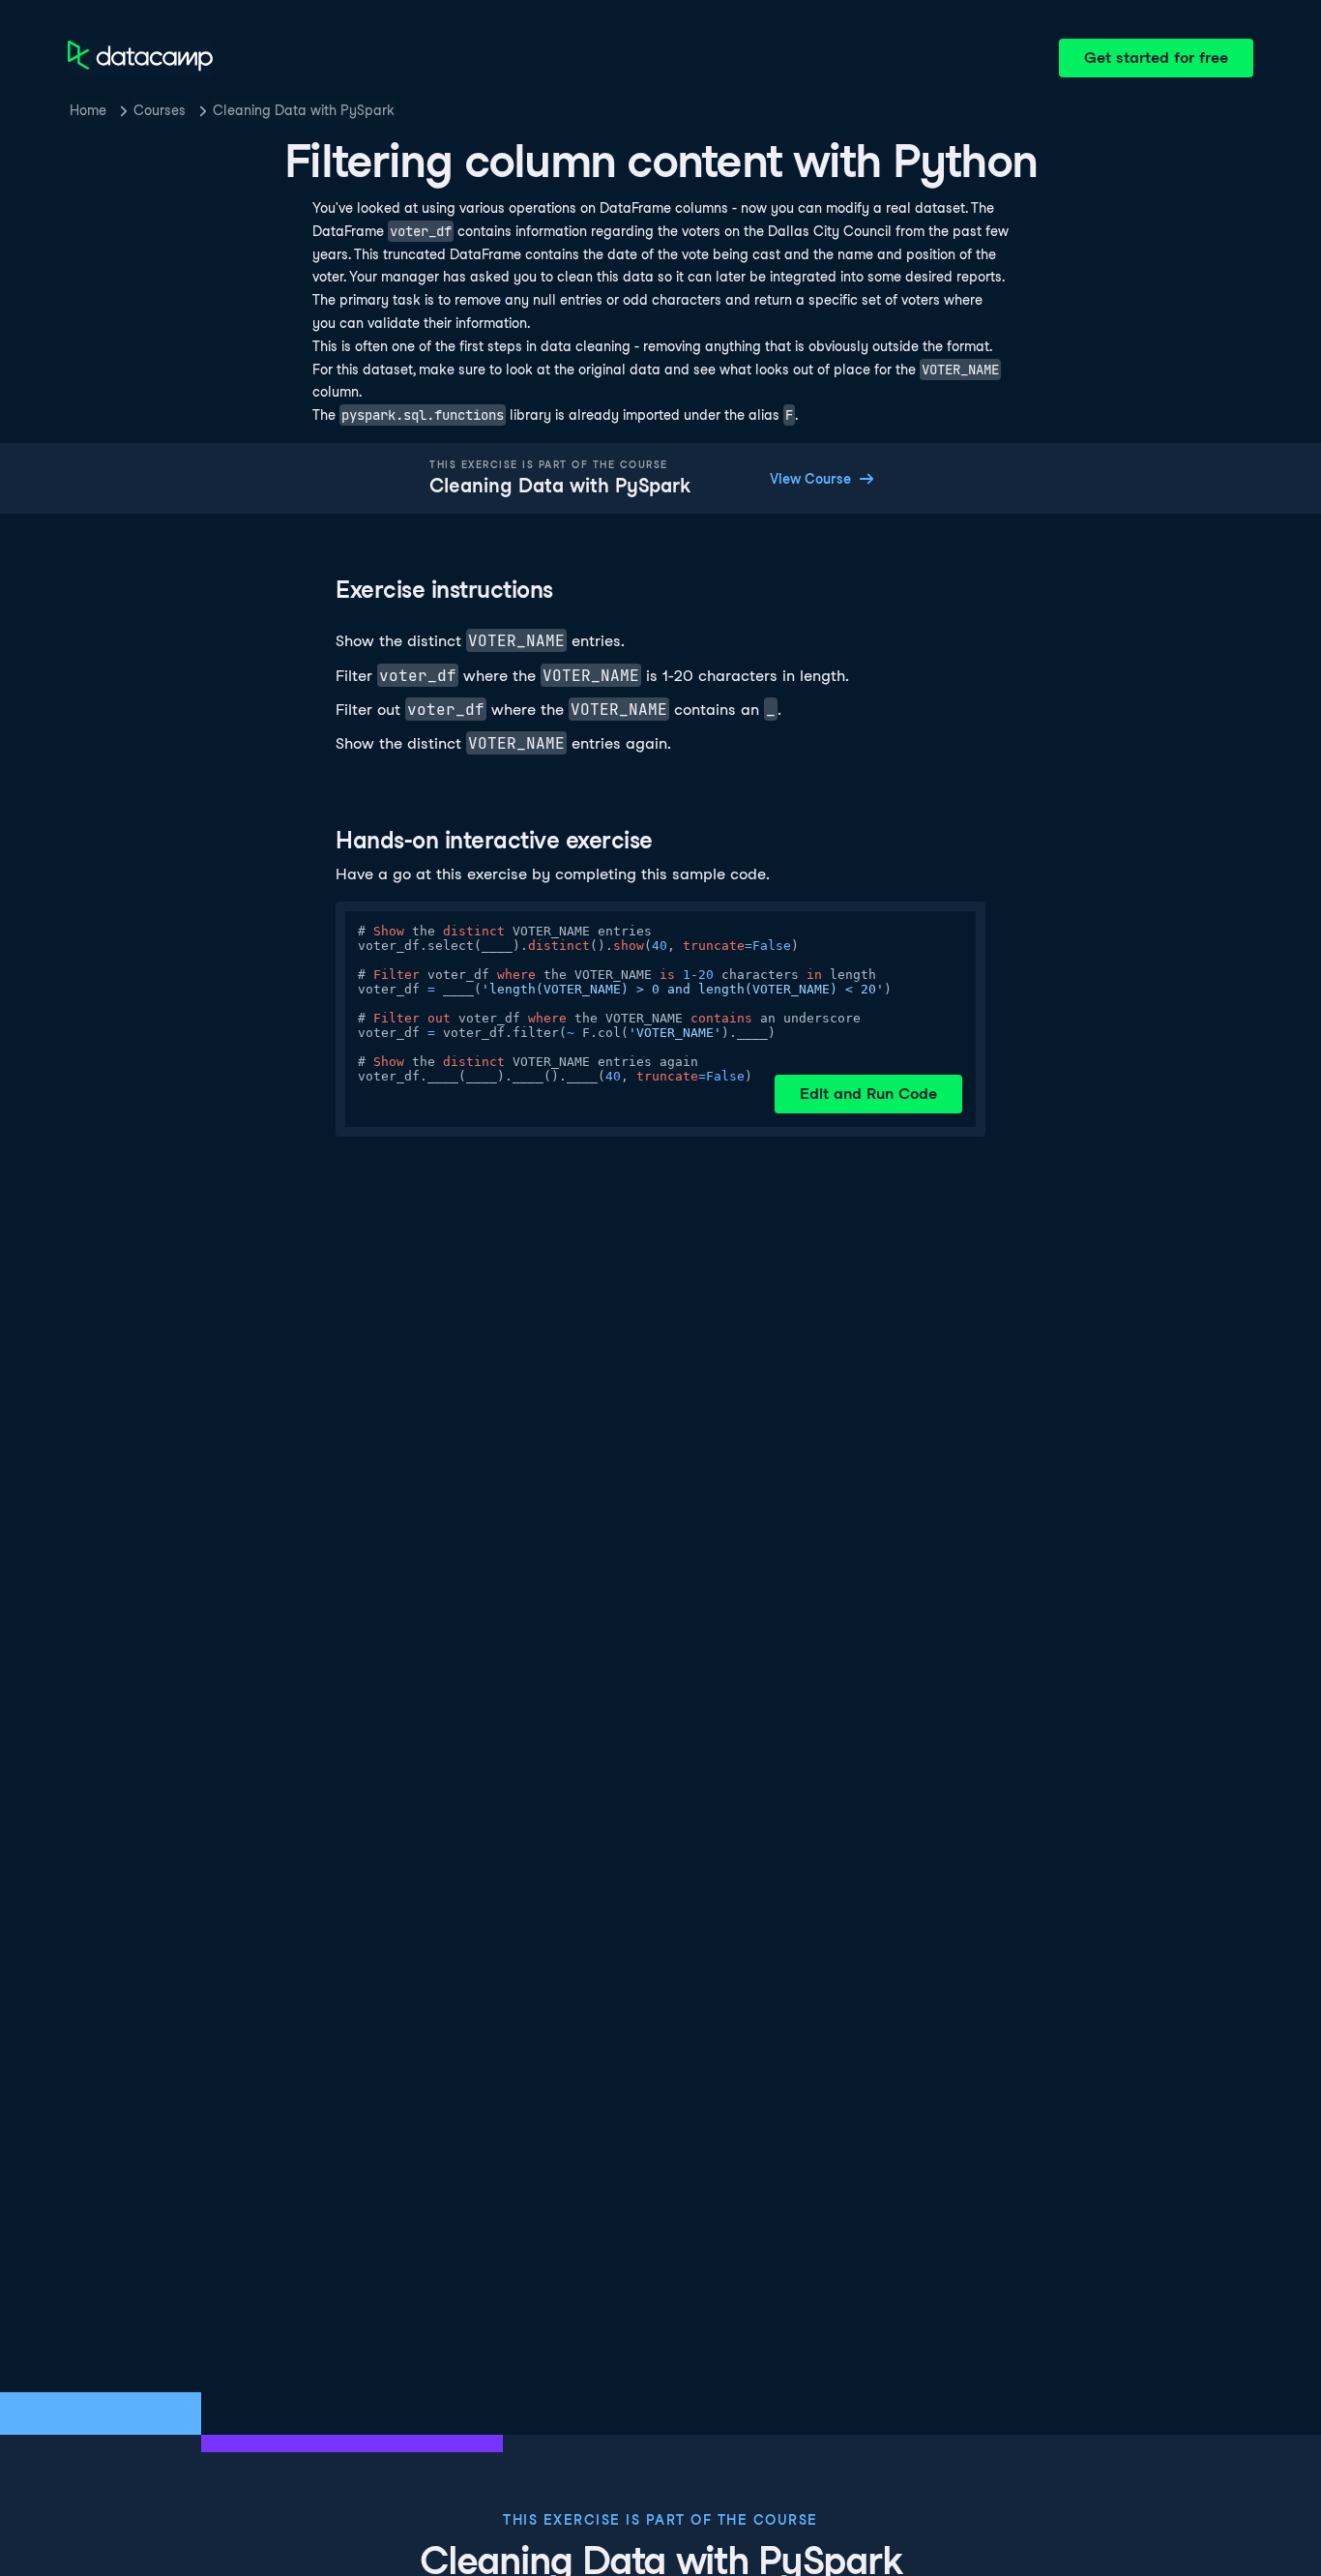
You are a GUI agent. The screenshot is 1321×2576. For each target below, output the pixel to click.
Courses (160, 110)
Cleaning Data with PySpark (304, 110)
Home (88, 110)
